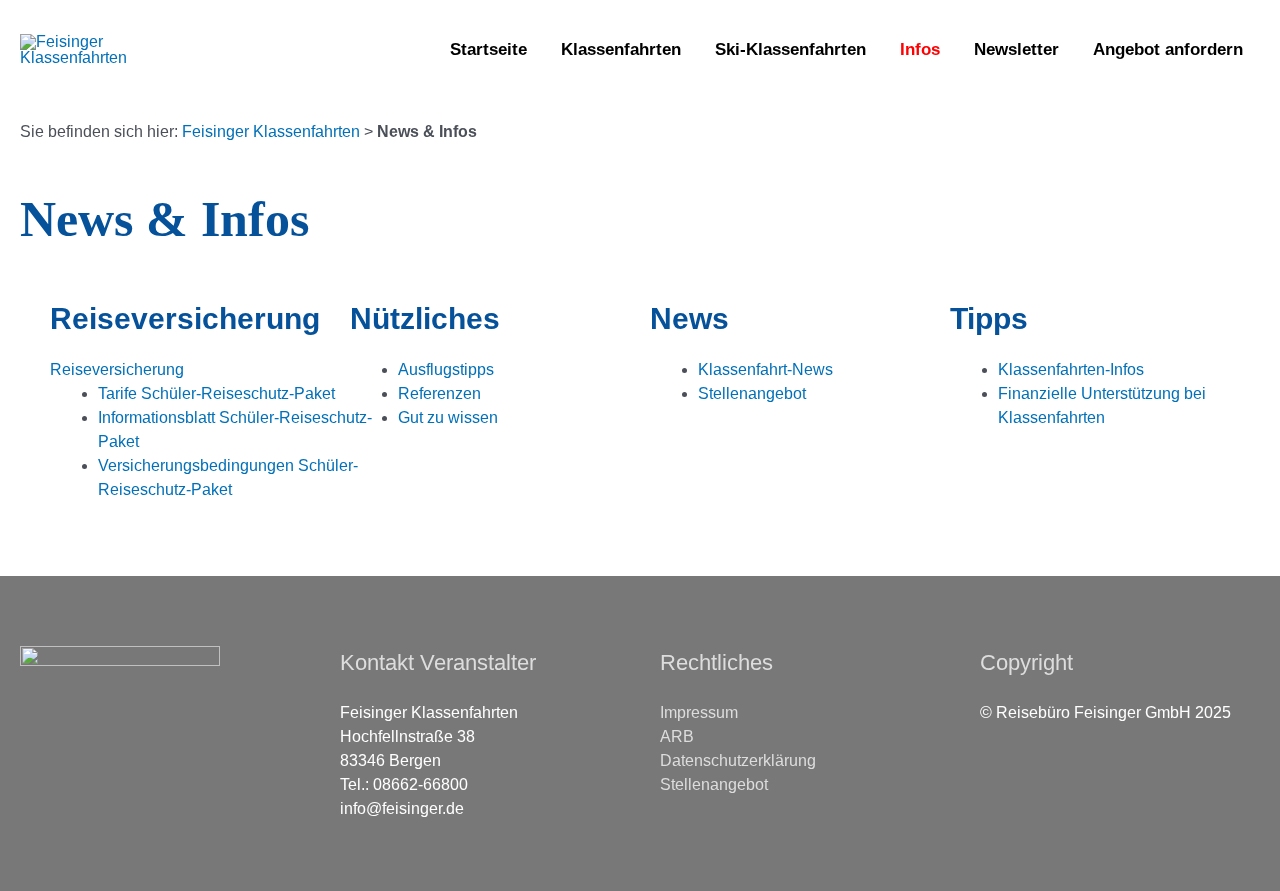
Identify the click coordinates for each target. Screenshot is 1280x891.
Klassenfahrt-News (765, 369)
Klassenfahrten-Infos (1071, 369)
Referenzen (439, 393)
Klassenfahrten (621, 49)
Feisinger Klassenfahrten (271, 131)
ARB (677, 736)
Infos (920, 49)
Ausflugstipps (446, 369)
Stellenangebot (752, 393)
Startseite (488, 49)
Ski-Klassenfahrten (790, 49)
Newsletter (1016, 49)
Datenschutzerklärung (738, 760)
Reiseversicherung (117, 369)
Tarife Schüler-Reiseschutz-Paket (216, 393)
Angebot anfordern (1168, 49)
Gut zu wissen (448, 417)
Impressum (699, 712)
